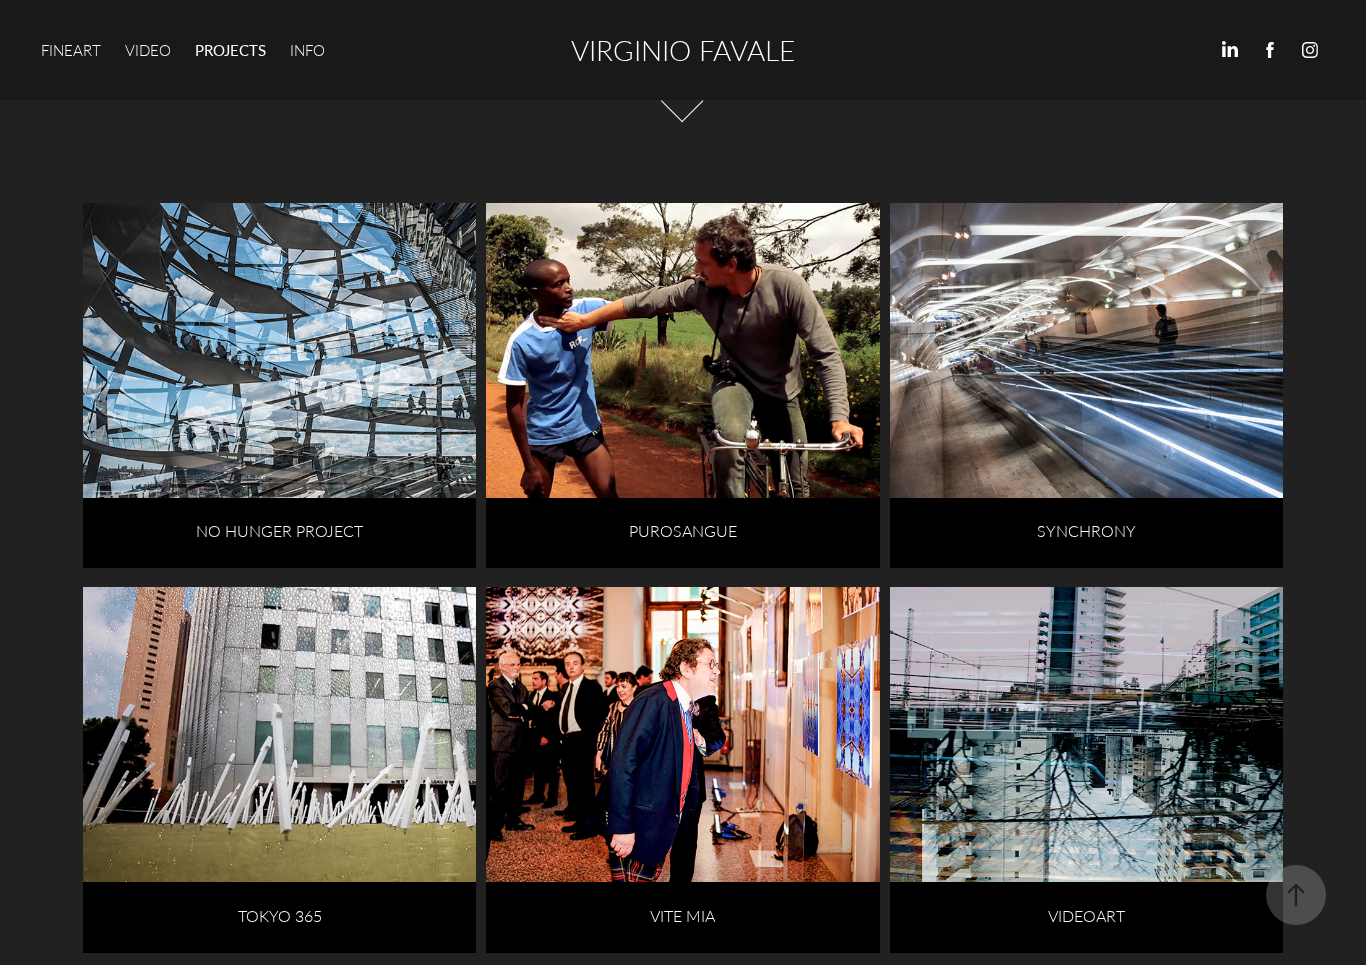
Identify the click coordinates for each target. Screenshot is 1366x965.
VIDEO (148, 50)
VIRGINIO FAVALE (683, 49)
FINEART (71, 50)
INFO (307, 50)
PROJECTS (230, 50)
